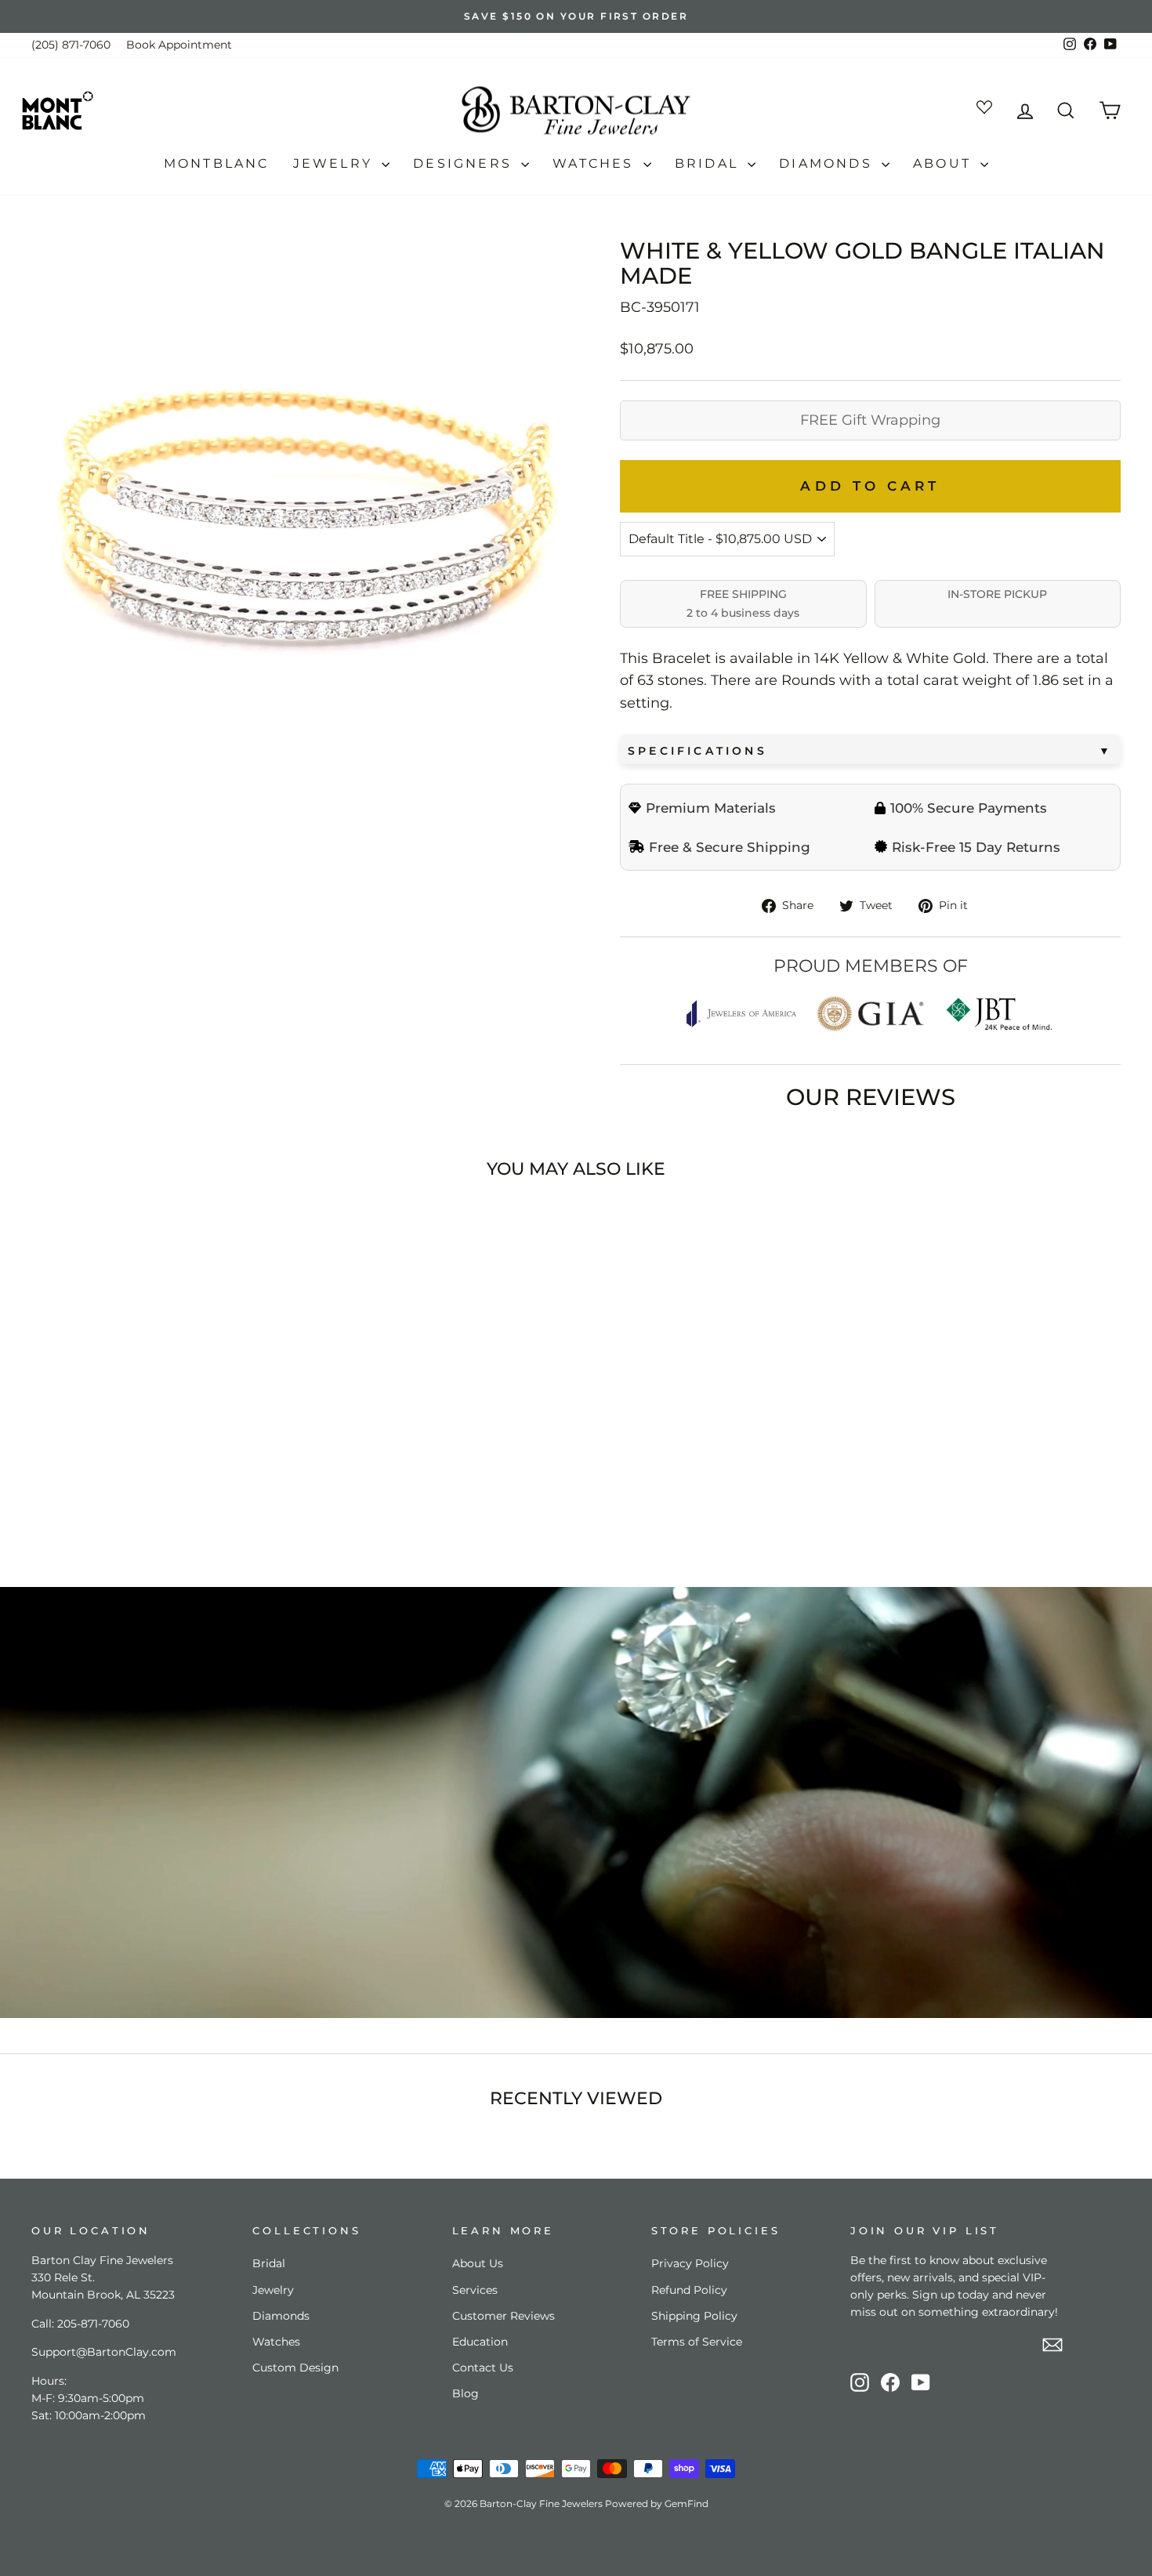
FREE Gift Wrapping (870, 420)
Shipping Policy (694, 2316)
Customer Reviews (504, 2316)
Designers (465, 163)
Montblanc (217, 163)
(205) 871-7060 (71, 45)
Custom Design (295, 2368)
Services (475, 2290)
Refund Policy (689, 2290)
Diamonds (828, 163)
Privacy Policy (690, 2263)
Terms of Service (697, 2342)
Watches (596, 163)
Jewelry (336, 163)
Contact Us (483, 2368)
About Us (478, 2263)
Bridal (709, 163)
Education (480, 2342)
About (945, 163)
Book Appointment (179, 45)
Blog (466, 2393)
